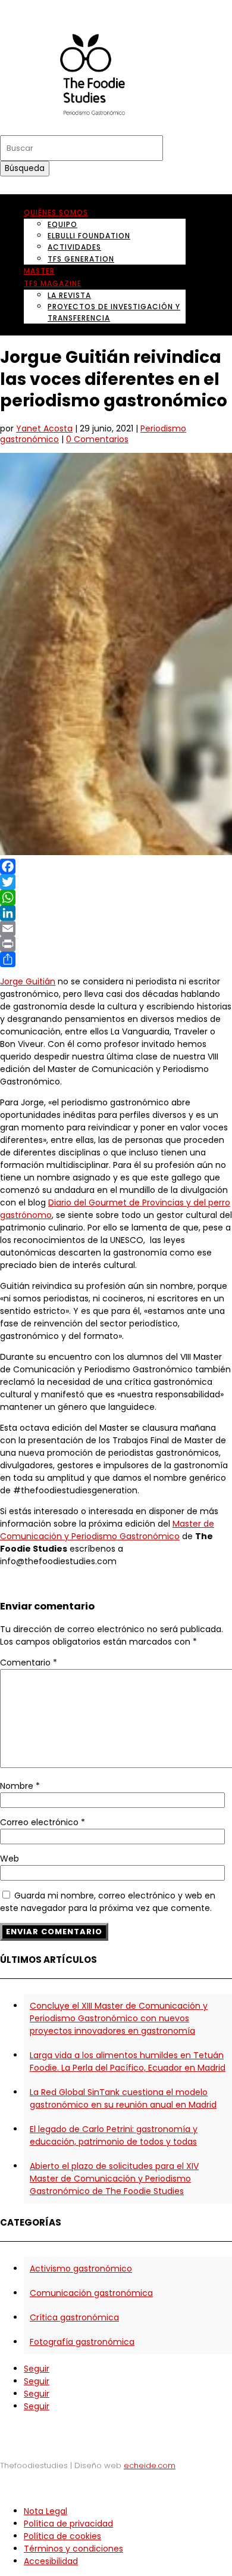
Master (39, 271)
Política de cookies (62, 2536)
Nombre (20, 1786)
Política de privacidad (68, 2524)
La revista (69, 295)
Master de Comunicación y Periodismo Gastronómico (107, 1530)
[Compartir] (116, 959)
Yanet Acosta (44, 428)
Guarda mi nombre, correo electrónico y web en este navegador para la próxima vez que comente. (108, 1902)
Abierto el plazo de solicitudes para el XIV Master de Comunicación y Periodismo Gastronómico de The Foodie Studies (114, 2179)
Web (10, 1859)
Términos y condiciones (73, 2549)
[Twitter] (116, 882)
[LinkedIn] (116, 913)
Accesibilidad (51, 2561)
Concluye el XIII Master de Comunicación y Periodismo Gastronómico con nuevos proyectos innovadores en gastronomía (119, 2018)
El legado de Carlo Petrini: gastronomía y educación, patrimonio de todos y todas (114, 2135)
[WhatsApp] (116, 897)
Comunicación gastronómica (91, 2293)
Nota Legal (46, 2511)
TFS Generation (81, 259)
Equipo (62, 224)
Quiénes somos (56, 212)
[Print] (116, 944)
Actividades (74, 247)
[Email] (116, 928)
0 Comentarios (97, 439)
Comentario (29, 1663)
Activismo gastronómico (81, 2269)
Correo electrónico (43, 1822)
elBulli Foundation (89, 236)
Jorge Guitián (28, 981)
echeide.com (150, 2465)
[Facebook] (116, 866)
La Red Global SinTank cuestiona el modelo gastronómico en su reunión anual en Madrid (123, 2098)
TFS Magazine (53, 283)
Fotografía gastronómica (82, 2342)
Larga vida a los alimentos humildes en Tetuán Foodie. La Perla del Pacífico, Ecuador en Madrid (128, 2061)
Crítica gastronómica (74, 2317)
